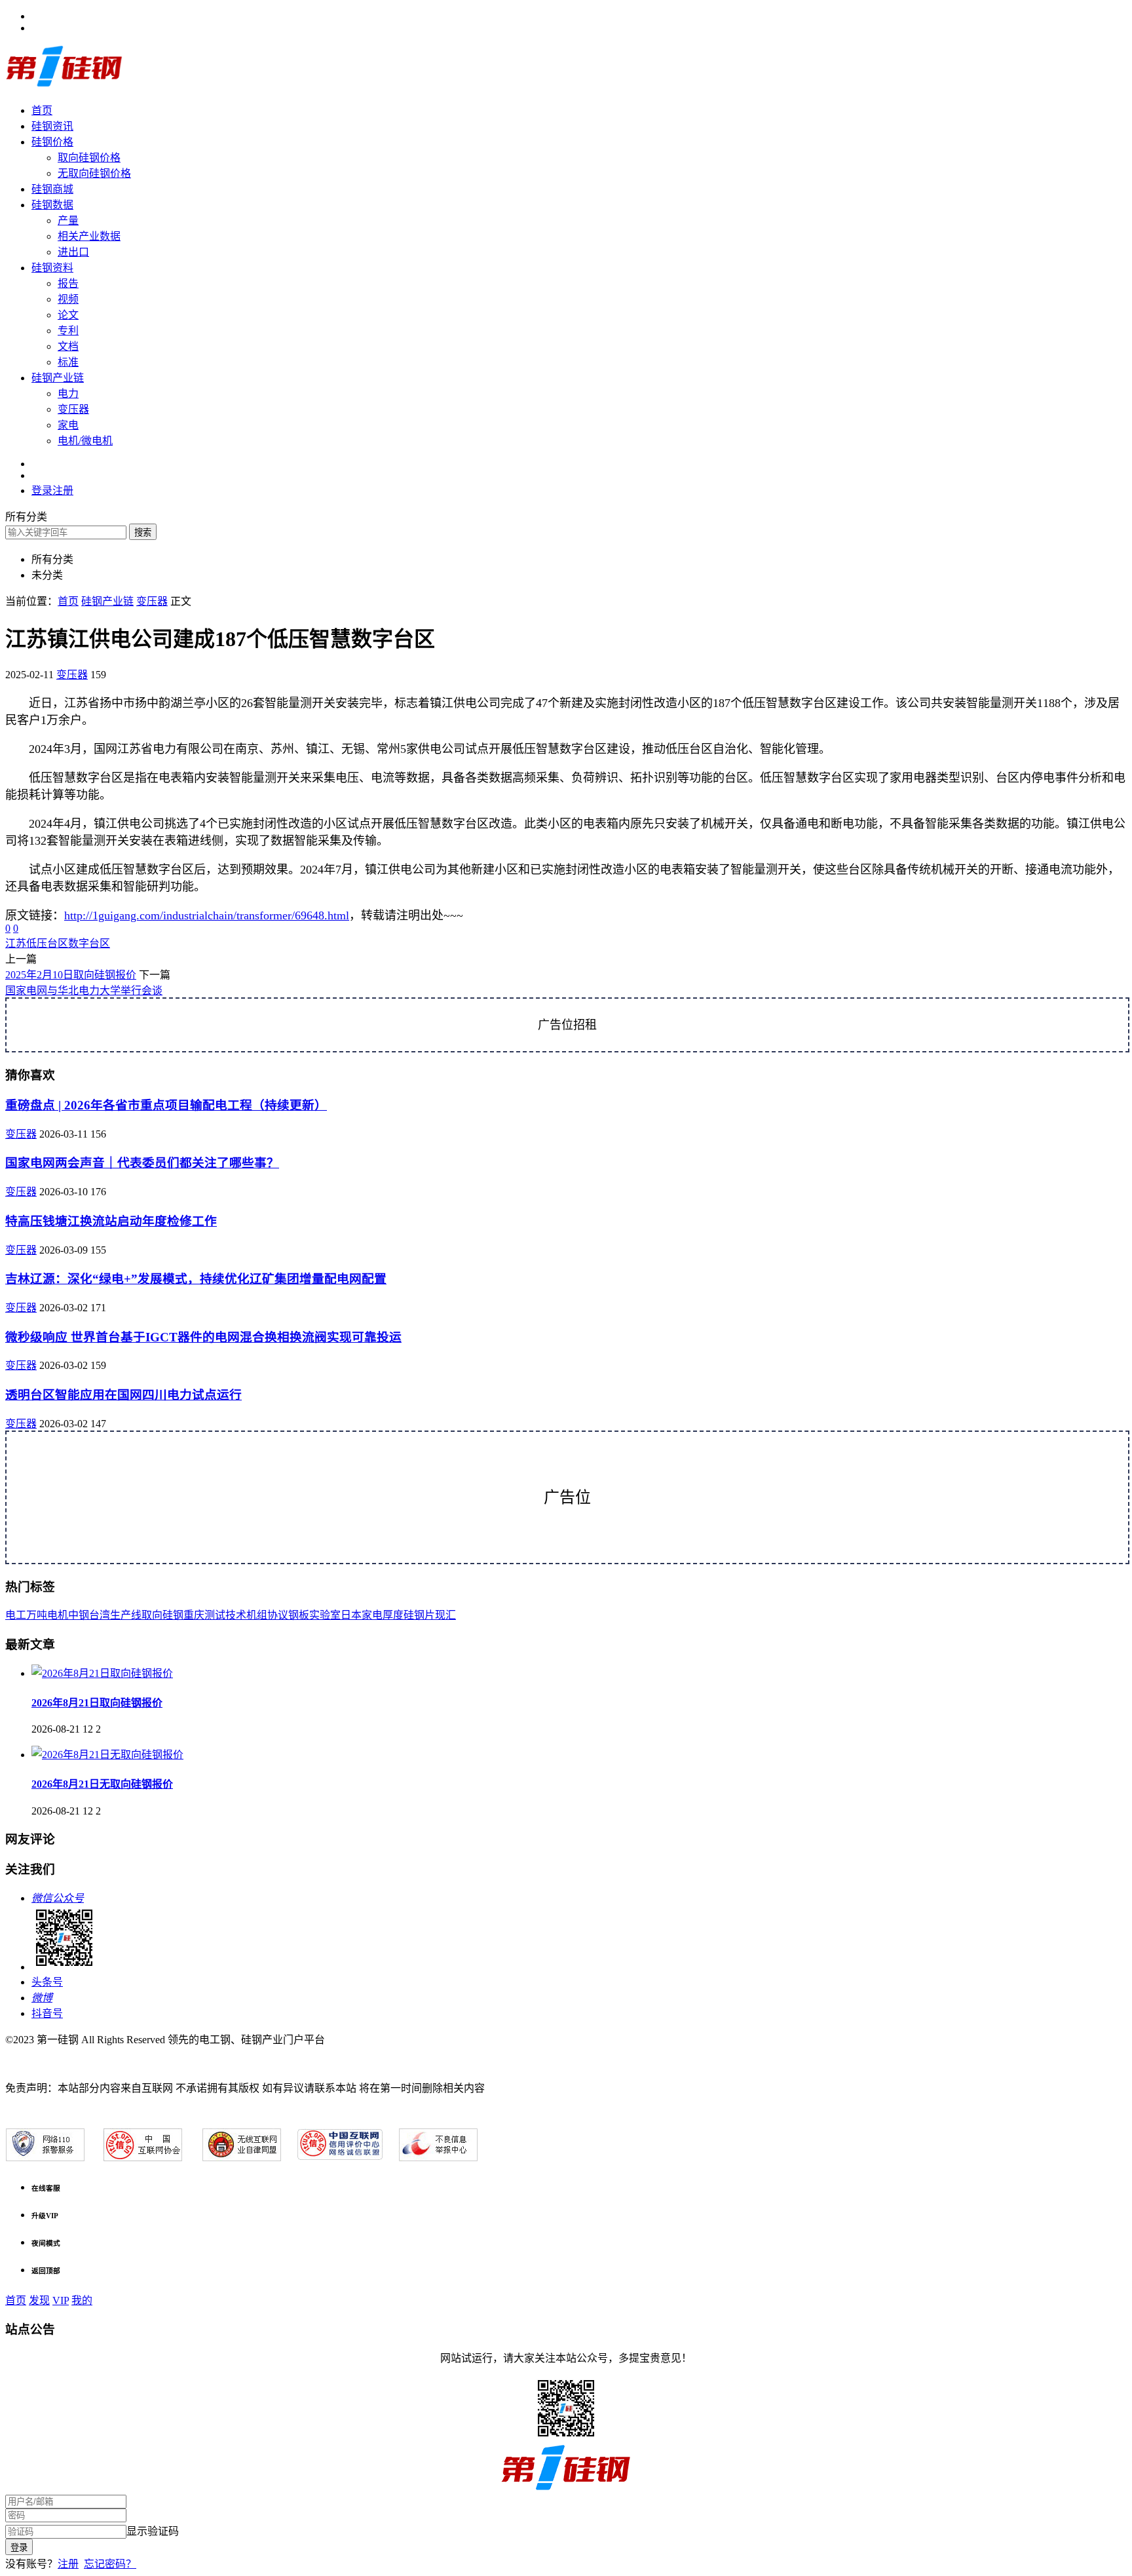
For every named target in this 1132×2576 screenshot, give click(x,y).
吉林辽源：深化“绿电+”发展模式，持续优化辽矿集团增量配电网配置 (196, 1279)
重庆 (194, 1615)
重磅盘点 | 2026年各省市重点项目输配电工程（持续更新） (166, 1105)
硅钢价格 (52, 142)
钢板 (299, 1615)
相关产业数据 (89, 236)
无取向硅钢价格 (94, 173)
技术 (236, 1615)
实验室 (325, 1615)
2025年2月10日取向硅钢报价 (71, 975)
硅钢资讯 (52, 126)
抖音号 (47, 2013)
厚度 (393, 1615)
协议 (278, 1615)
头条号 (47, 1982)
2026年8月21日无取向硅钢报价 (102, 1784)
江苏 (16, 943)
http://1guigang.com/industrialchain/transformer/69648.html (207, 915)
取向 (152, 1615)
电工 (16, 1615)
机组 (257, 1615)
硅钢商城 (52, 189)
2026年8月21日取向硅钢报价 (97, 1703)
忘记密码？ (110, 2564)
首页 (42, 110)
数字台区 (89, 943)
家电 (68, 425)
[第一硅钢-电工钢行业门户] (64, 85)
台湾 (100, 1615)
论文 (68, 315)
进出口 (73, 252)
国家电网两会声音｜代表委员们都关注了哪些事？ (142, 1163)
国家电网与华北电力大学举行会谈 (84, 990)
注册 (68, 2564)
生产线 (126, 1615)
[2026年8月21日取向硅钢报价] (102, 1673)
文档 (68, 346)
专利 (68, 331)
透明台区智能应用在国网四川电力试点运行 (123, 1395)
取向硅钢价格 (89, 158)
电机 (58, 1615)
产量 (68, 221)
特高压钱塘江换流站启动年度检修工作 (111, 1221)
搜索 (143, 532)
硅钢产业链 (58, 378)
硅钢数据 (52, 205)
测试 (215, 1615)
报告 (68, 283)
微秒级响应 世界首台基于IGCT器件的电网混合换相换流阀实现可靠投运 (203, 1337)
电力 (68, 394)
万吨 (37, 1615)
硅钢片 (419, 1615)
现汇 (445, 1615)
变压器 (73, 409)
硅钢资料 (52, 268)
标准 (68, 362)
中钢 (79, 1615)
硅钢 (173, 1615)
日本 (351, 1615)
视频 (68, 299)
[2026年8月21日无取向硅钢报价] (107, 1755)
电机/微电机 (85, 441)
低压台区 (47, 943)
